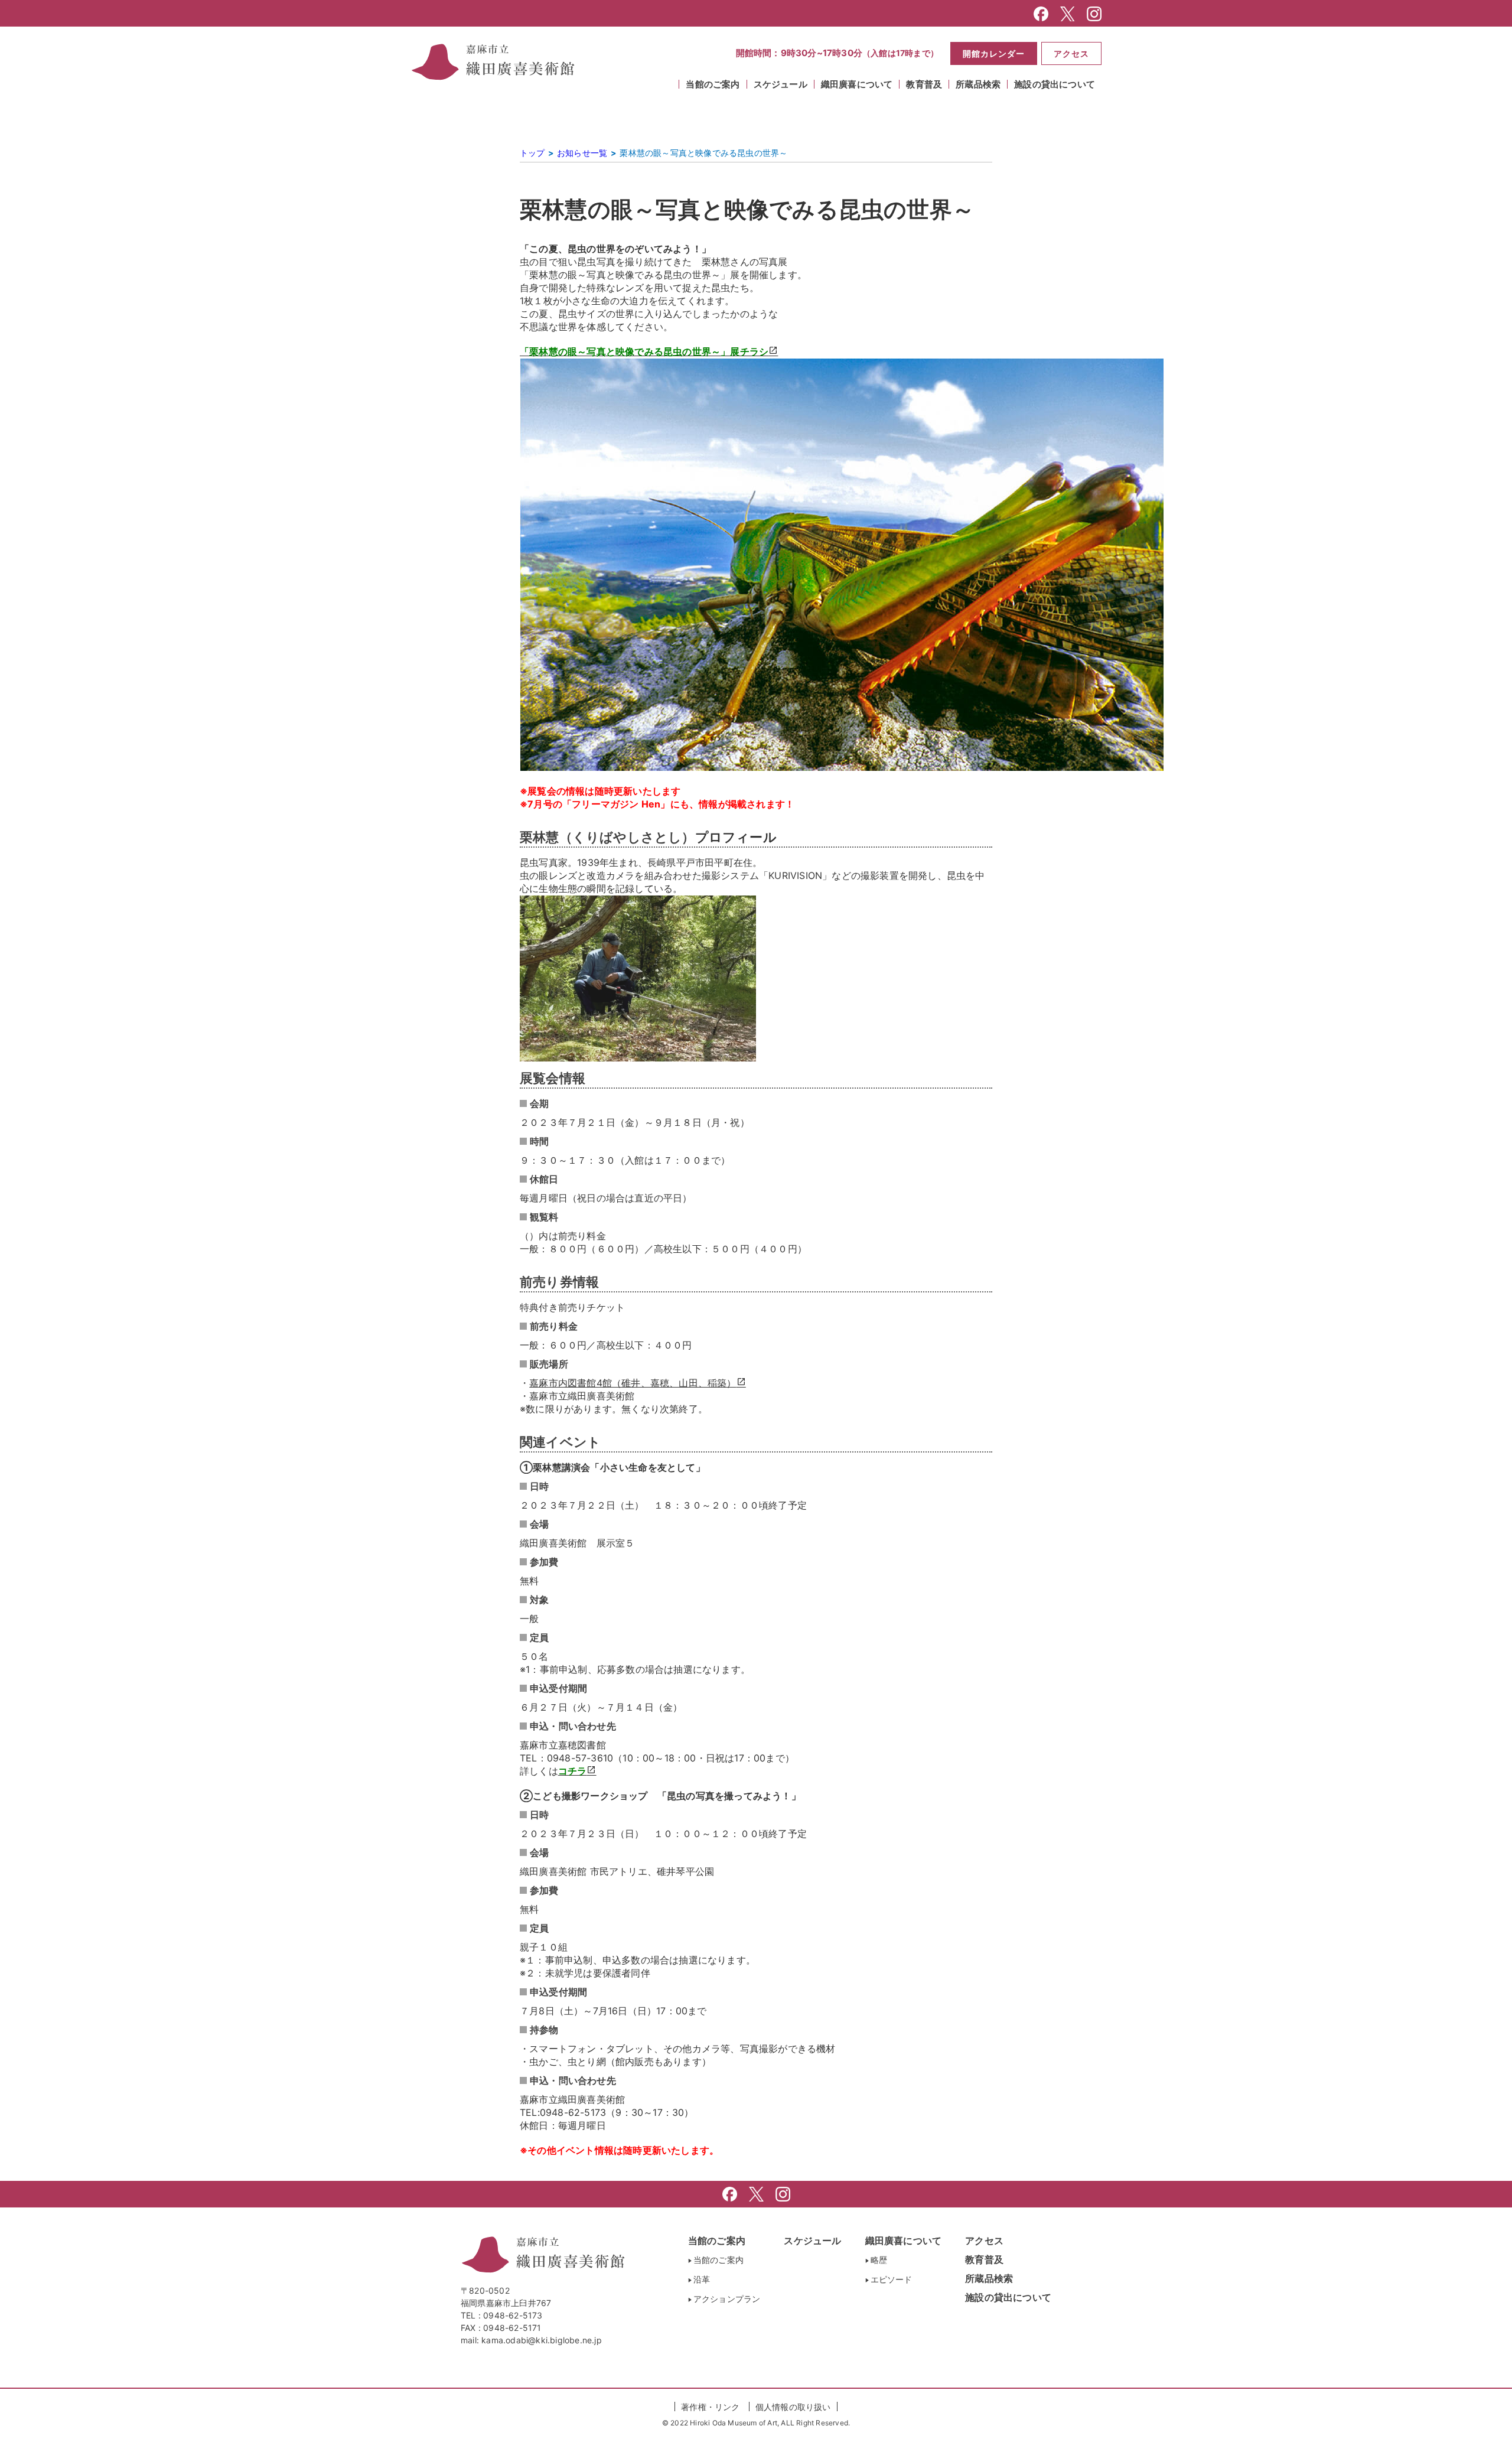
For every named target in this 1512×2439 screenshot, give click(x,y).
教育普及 (984, 2259)
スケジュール (781, 84)
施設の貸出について (1055, 84)
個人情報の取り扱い (793, 2407)
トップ (532, 153)
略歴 (879, 2260)
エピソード (892, 2279)
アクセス (1071, 53)
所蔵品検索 (978, 84)
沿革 (702, 2279)
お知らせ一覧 (582, 153)
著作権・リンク (710, 2407)
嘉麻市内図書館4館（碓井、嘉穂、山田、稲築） (633, 1383)
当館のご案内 (717, 2241)
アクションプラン (727, 2299)
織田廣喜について (904, 2241)
